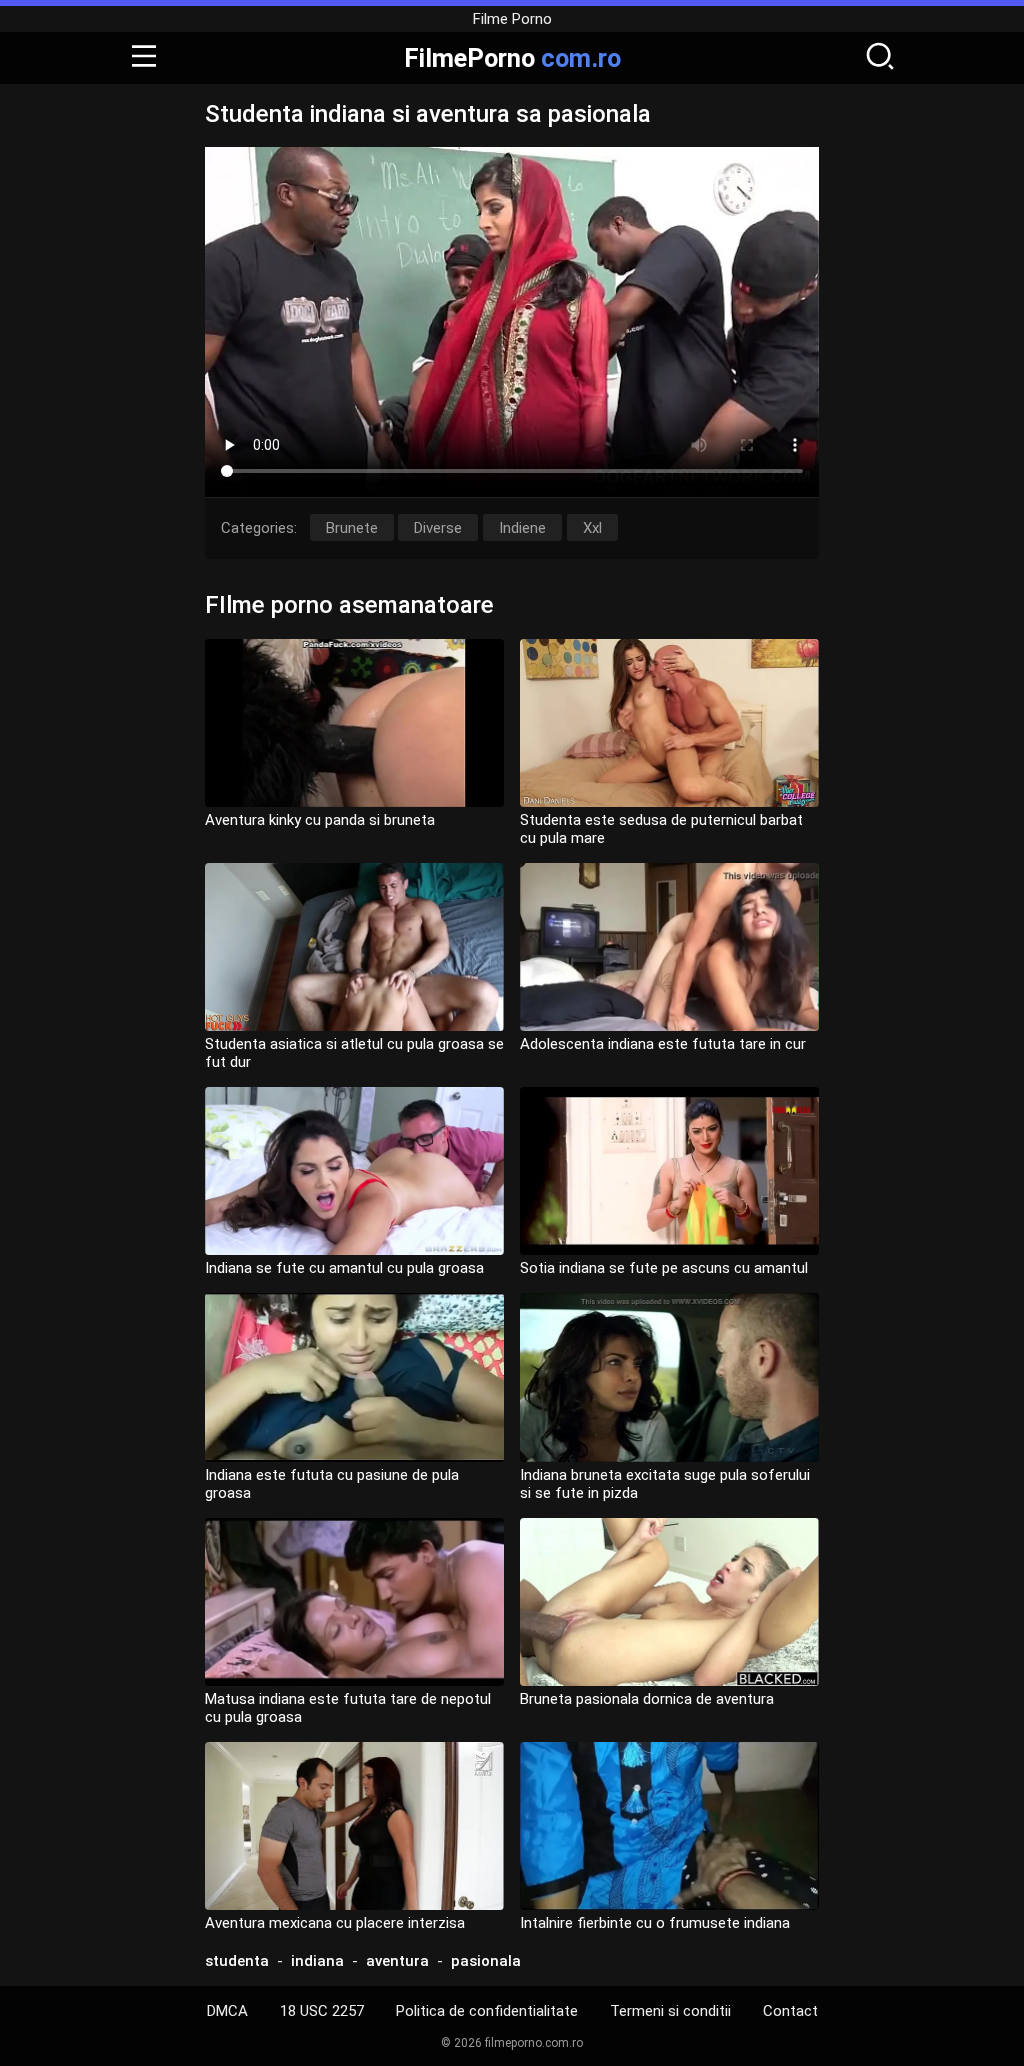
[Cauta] (880, 58)
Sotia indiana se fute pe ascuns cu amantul (664, 1268)
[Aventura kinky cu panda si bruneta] (354, 723)
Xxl (592, 528)
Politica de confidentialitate (487, 2011)
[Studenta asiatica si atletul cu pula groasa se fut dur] (354, 947)
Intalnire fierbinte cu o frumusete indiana (655, 1923)
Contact (790, 2011)
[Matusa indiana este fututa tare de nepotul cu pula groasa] (354, 1602)
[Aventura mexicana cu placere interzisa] (354, 1826)
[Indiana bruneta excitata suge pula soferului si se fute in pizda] (669, 1377)
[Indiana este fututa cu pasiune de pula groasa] (354, 1377)
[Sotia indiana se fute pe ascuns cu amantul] (669, 1171)
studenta (237, 1961)
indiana (317, 1961)
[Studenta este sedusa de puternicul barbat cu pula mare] (669, 723)
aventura (397, 1961)
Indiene (522, 528)
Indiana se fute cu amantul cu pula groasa (344, 1268)
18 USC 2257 (322, 2011)
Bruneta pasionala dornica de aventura (647, 1699)
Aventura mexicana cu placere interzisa (335, 1923)
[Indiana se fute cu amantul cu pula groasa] (354, 1171)
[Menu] (144, 58)
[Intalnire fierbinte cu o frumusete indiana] (669, 1826)
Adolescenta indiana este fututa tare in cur (663, 1044)
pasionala (486, 1961)
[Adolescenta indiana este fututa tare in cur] (669, 947)
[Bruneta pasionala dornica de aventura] (669, 1602)
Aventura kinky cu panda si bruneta (320, 820)
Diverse (438, 528)
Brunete (352, 528)
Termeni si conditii (670, 2011)
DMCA (227, 2011)
